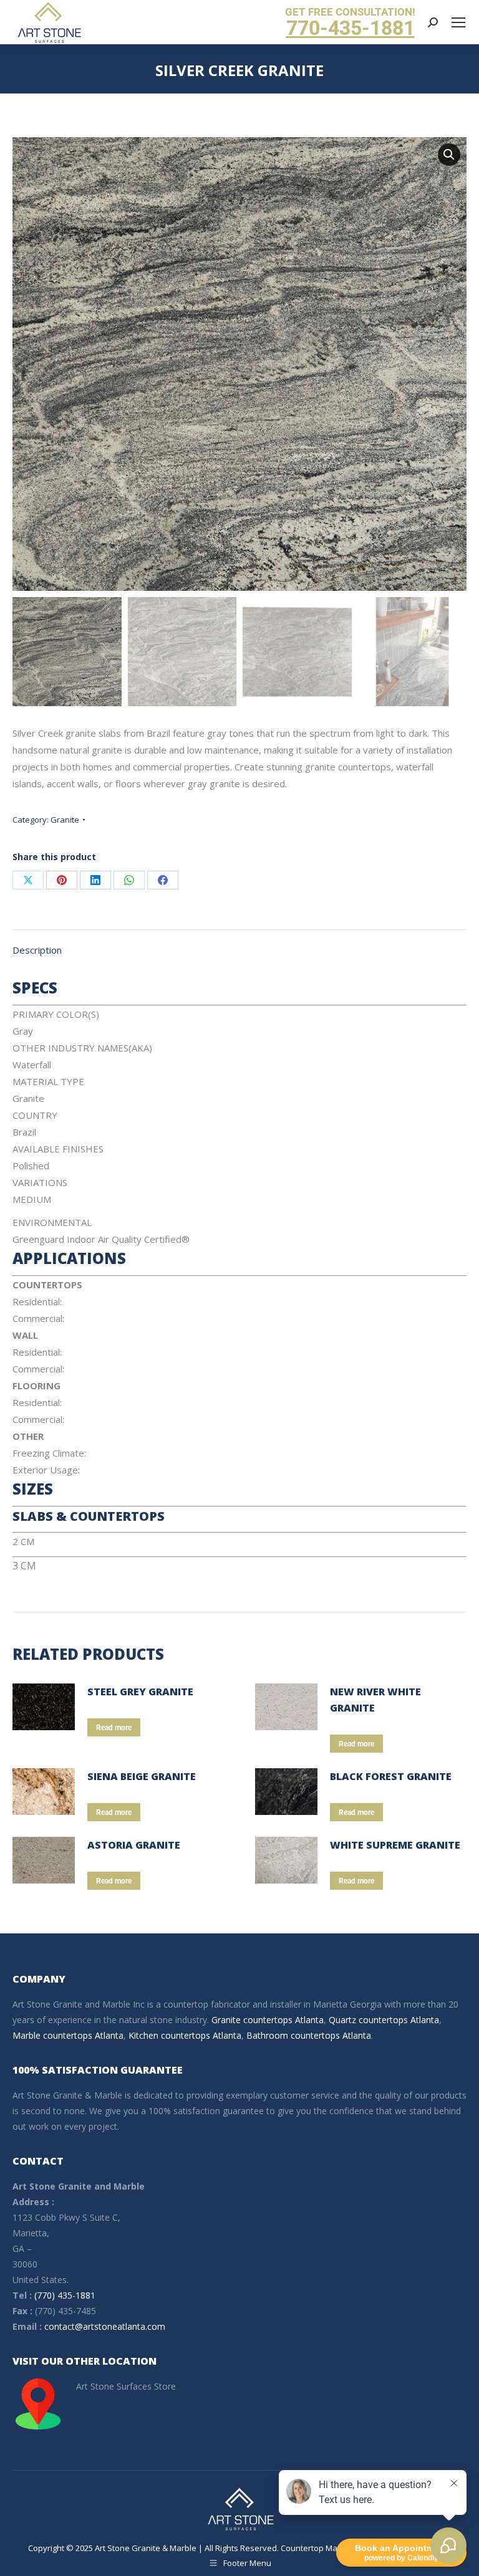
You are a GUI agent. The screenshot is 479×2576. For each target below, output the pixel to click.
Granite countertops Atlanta (268, 2020)
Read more (114, 1728)
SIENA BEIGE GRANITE (142, 1776)
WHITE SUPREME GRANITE (395, 1845)
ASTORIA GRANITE (134, 1845)
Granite (65, 820)
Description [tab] (37, 950)
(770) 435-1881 (65, 2295)
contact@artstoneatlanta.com (105, 2326)
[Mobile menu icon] (458, 22)
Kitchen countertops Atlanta (185, 2035)
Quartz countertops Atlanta (384, 2020)
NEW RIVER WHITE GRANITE (375, 1700)
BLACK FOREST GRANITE (391, 1776)
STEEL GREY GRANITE (140, 1692)
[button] (449, 155)
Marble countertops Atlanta (68, 2035)
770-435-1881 (351, 28)
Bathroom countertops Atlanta (309, 2035)
